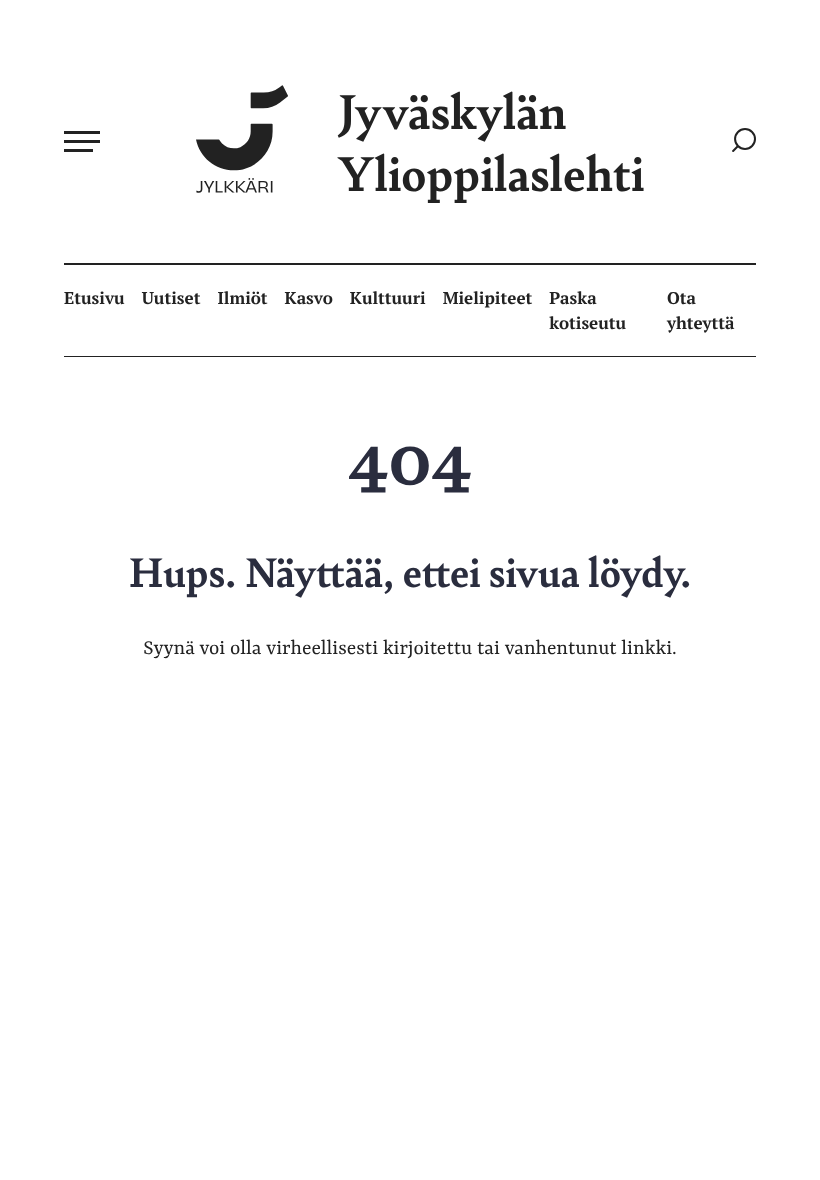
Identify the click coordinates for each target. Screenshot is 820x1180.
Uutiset (171, 297)
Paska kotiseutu (587, 310)
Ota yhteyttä (701, 310)
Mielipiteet (488, 297)
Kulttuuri (388, 297)
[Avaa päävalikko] (82, 141)
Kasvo (309, 297)
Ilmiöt (242, 297)
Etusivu (94, 297)
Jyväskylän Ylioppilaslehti (491, 141)
